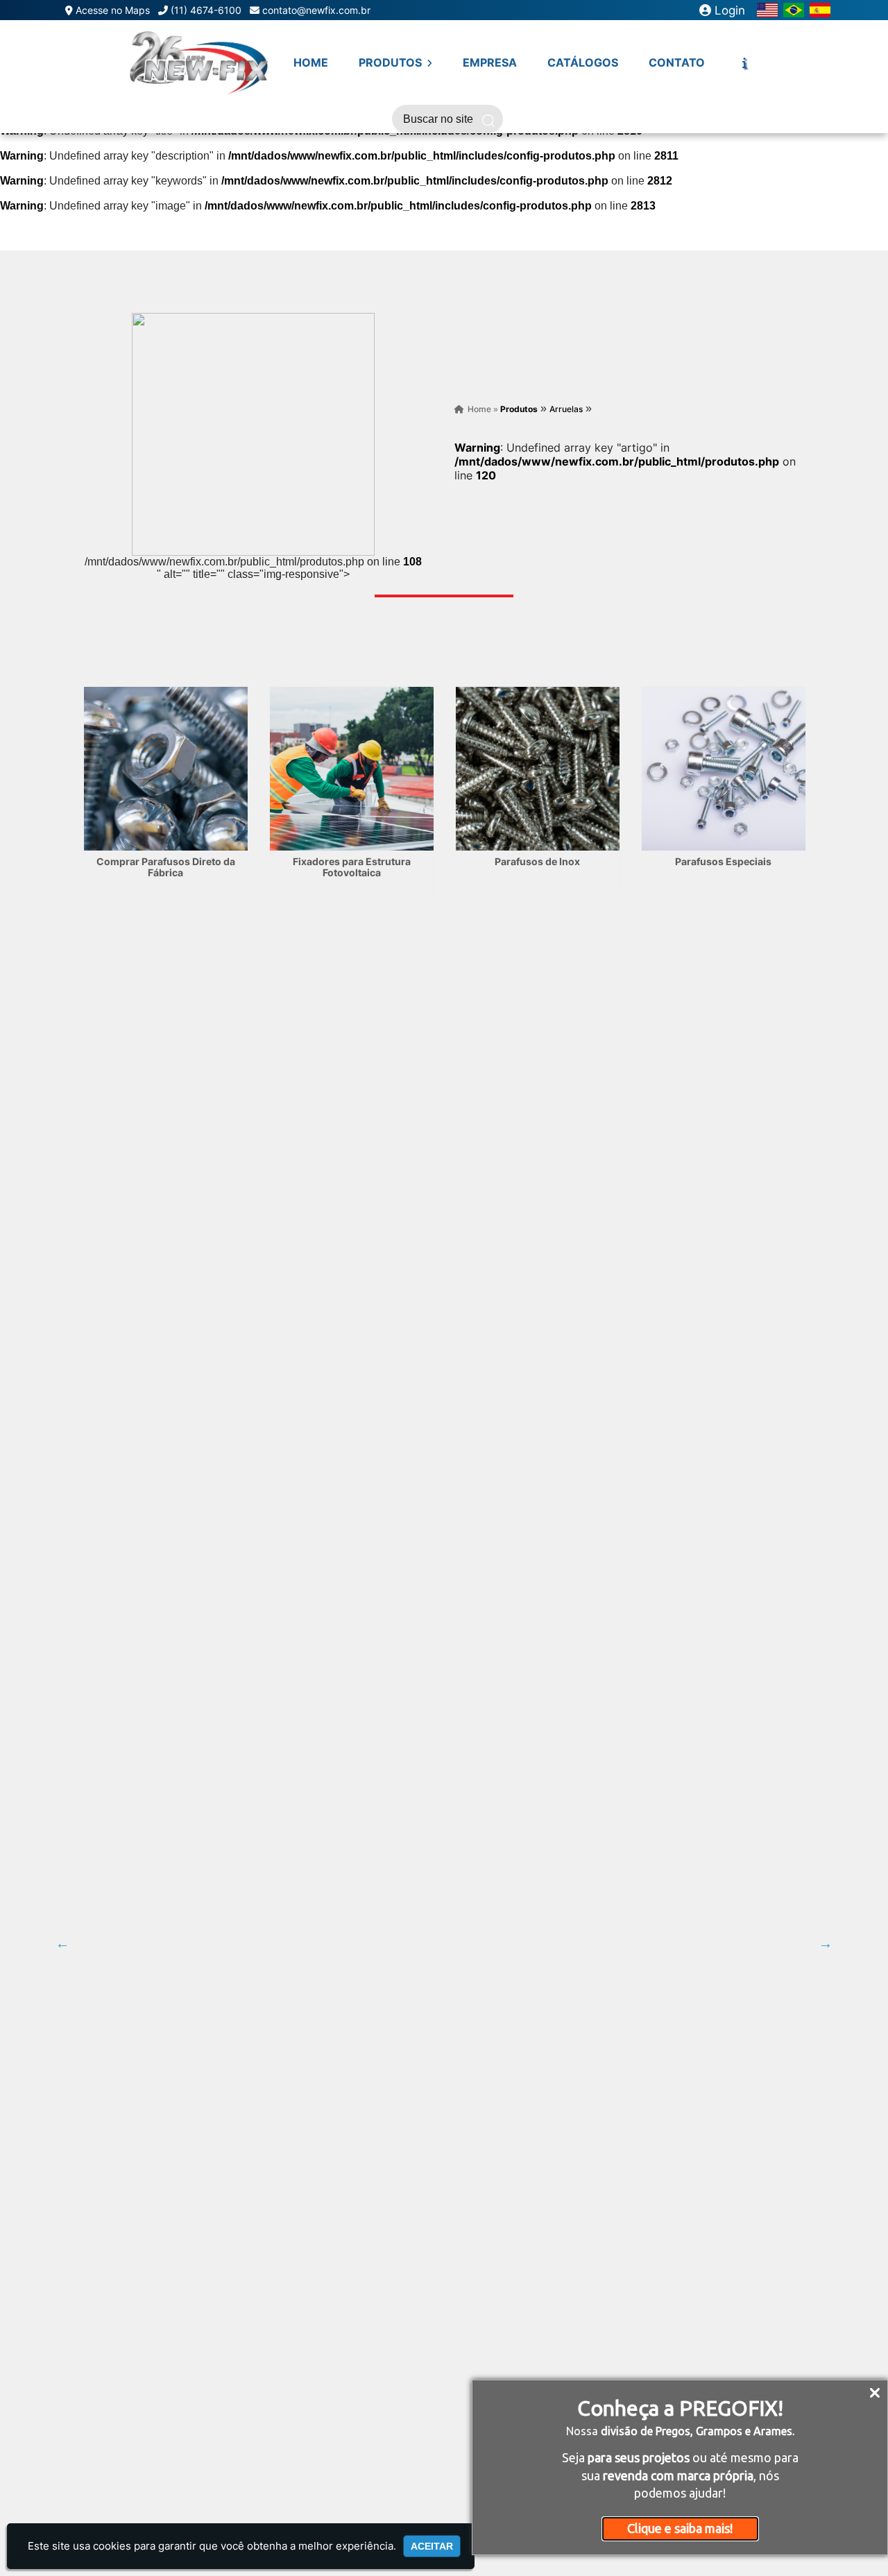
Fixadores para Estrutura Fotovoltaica (352, 867)
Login (728, 10)
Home (311, 62)
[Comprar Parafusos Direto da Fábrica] (166, 769)
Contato (677, 62)
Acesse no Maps (113, 10)
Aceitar (432, 2546)
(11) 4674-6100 (206, 10)
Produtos (392, 62)
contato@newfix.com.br (316, 10)
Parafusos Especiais (723, 861)
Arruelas (566, 409)
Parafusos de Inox (537, 861)
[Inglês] (767, 9)
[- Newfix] (198, 62)
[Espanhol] (820, 9)
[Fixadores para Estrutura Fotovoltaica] (352, 769)
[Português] (794, 9)
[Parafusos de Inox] (538, 769)
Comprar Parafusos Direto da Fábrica (166, 867)
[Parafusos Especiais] (724, 769)
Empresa (490, 62)
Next (826, 1943)
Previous (62, 1943)
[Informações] (744, 62)
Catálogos (583, 62)
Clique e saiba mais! (680, 2528)
